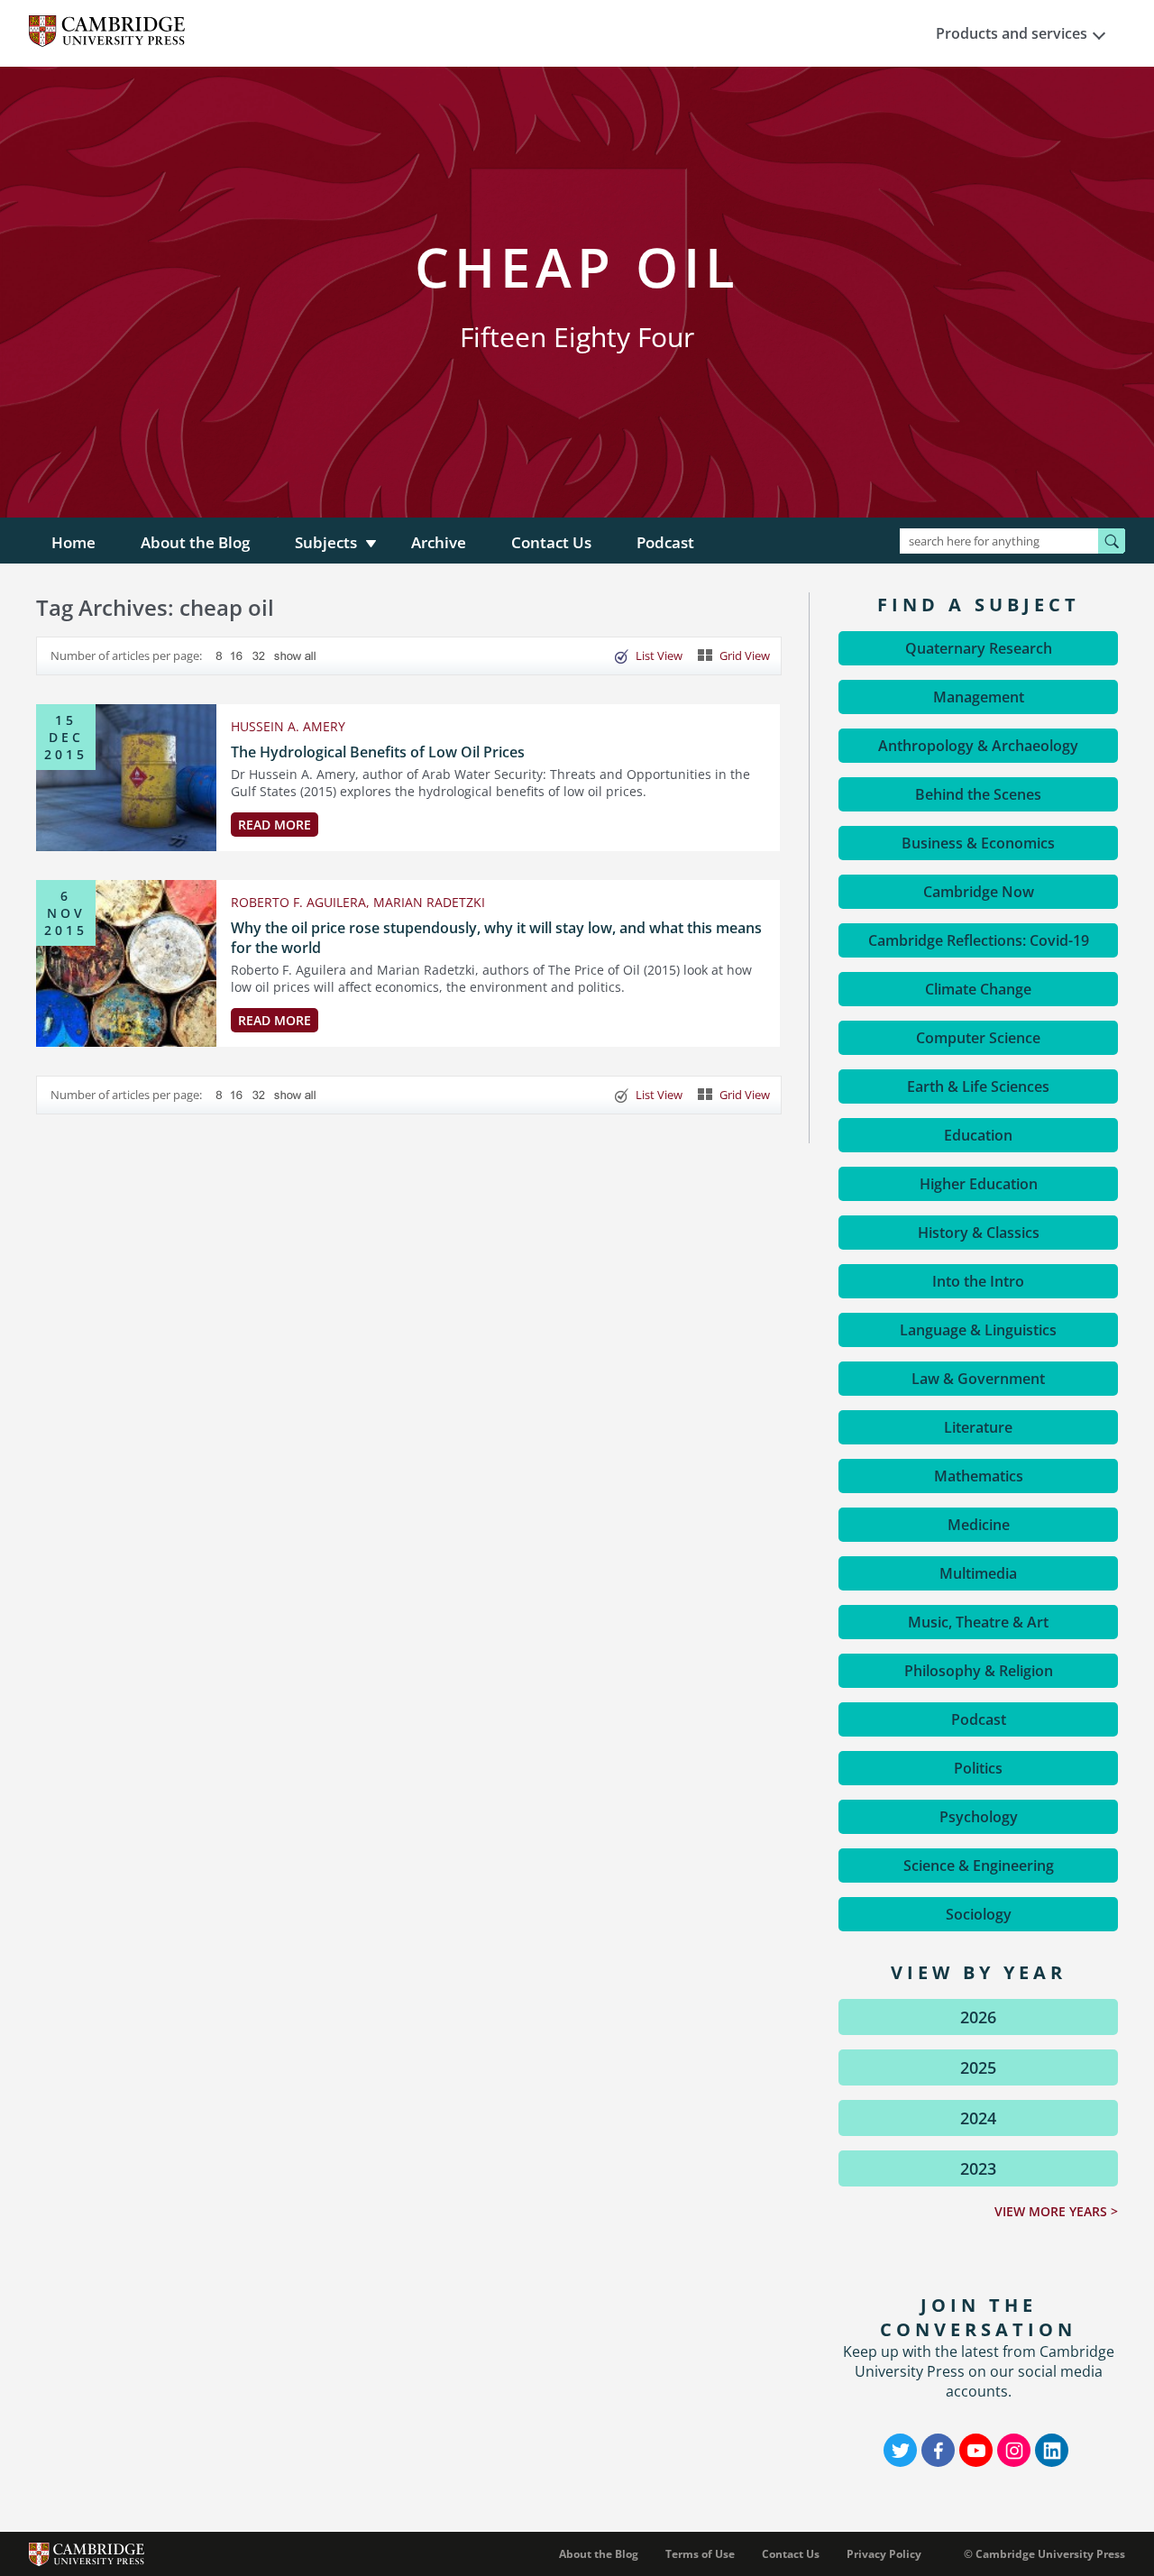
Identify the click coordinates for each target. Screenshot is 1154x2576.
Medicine (979, 1525)
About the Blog (195, 542)
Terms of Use (700, 2554)
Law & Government (978, 1379)
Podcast (665, 542)
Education (978, 1135)
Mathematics (979, 1476)
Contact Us (551, 542)
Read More (275, 825)
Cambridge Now (979, 892)
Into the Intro (978, 1281)
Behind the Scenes (978, 794)
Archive (439, 542)
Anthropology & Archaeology (978, 746)
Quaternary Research (979, 648)
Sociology (979, 1914)
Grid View (745, 655)
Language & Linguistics (978, 1330)
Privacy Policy (884, 2554)
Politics (978, 1768)
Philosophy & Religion (979, 1671)
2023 (978, 2168)
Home (73, 542)
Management (979, 697)
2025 (978, 2067)
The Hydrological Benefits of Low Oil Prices (378, 752)
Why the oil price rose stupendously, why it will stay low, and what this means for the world (496, 938)
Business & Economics (978, 843)
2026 (978, 2017)
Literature (978, 1427)
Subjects (326, 542)
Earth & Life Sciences (978, 1086)
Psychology (979, 1817)
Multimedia (978, 1573)
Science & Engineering (979, 1866)
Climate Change (978, 989)
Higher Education (979, 1184)
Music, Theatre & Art (978, 1622)
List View (659, 655)
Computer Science (978, 1038)
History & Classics (979, 1233)
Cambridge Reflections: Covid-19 (979, 940)
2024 (978, 2118)
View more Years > (1056, 2211)
